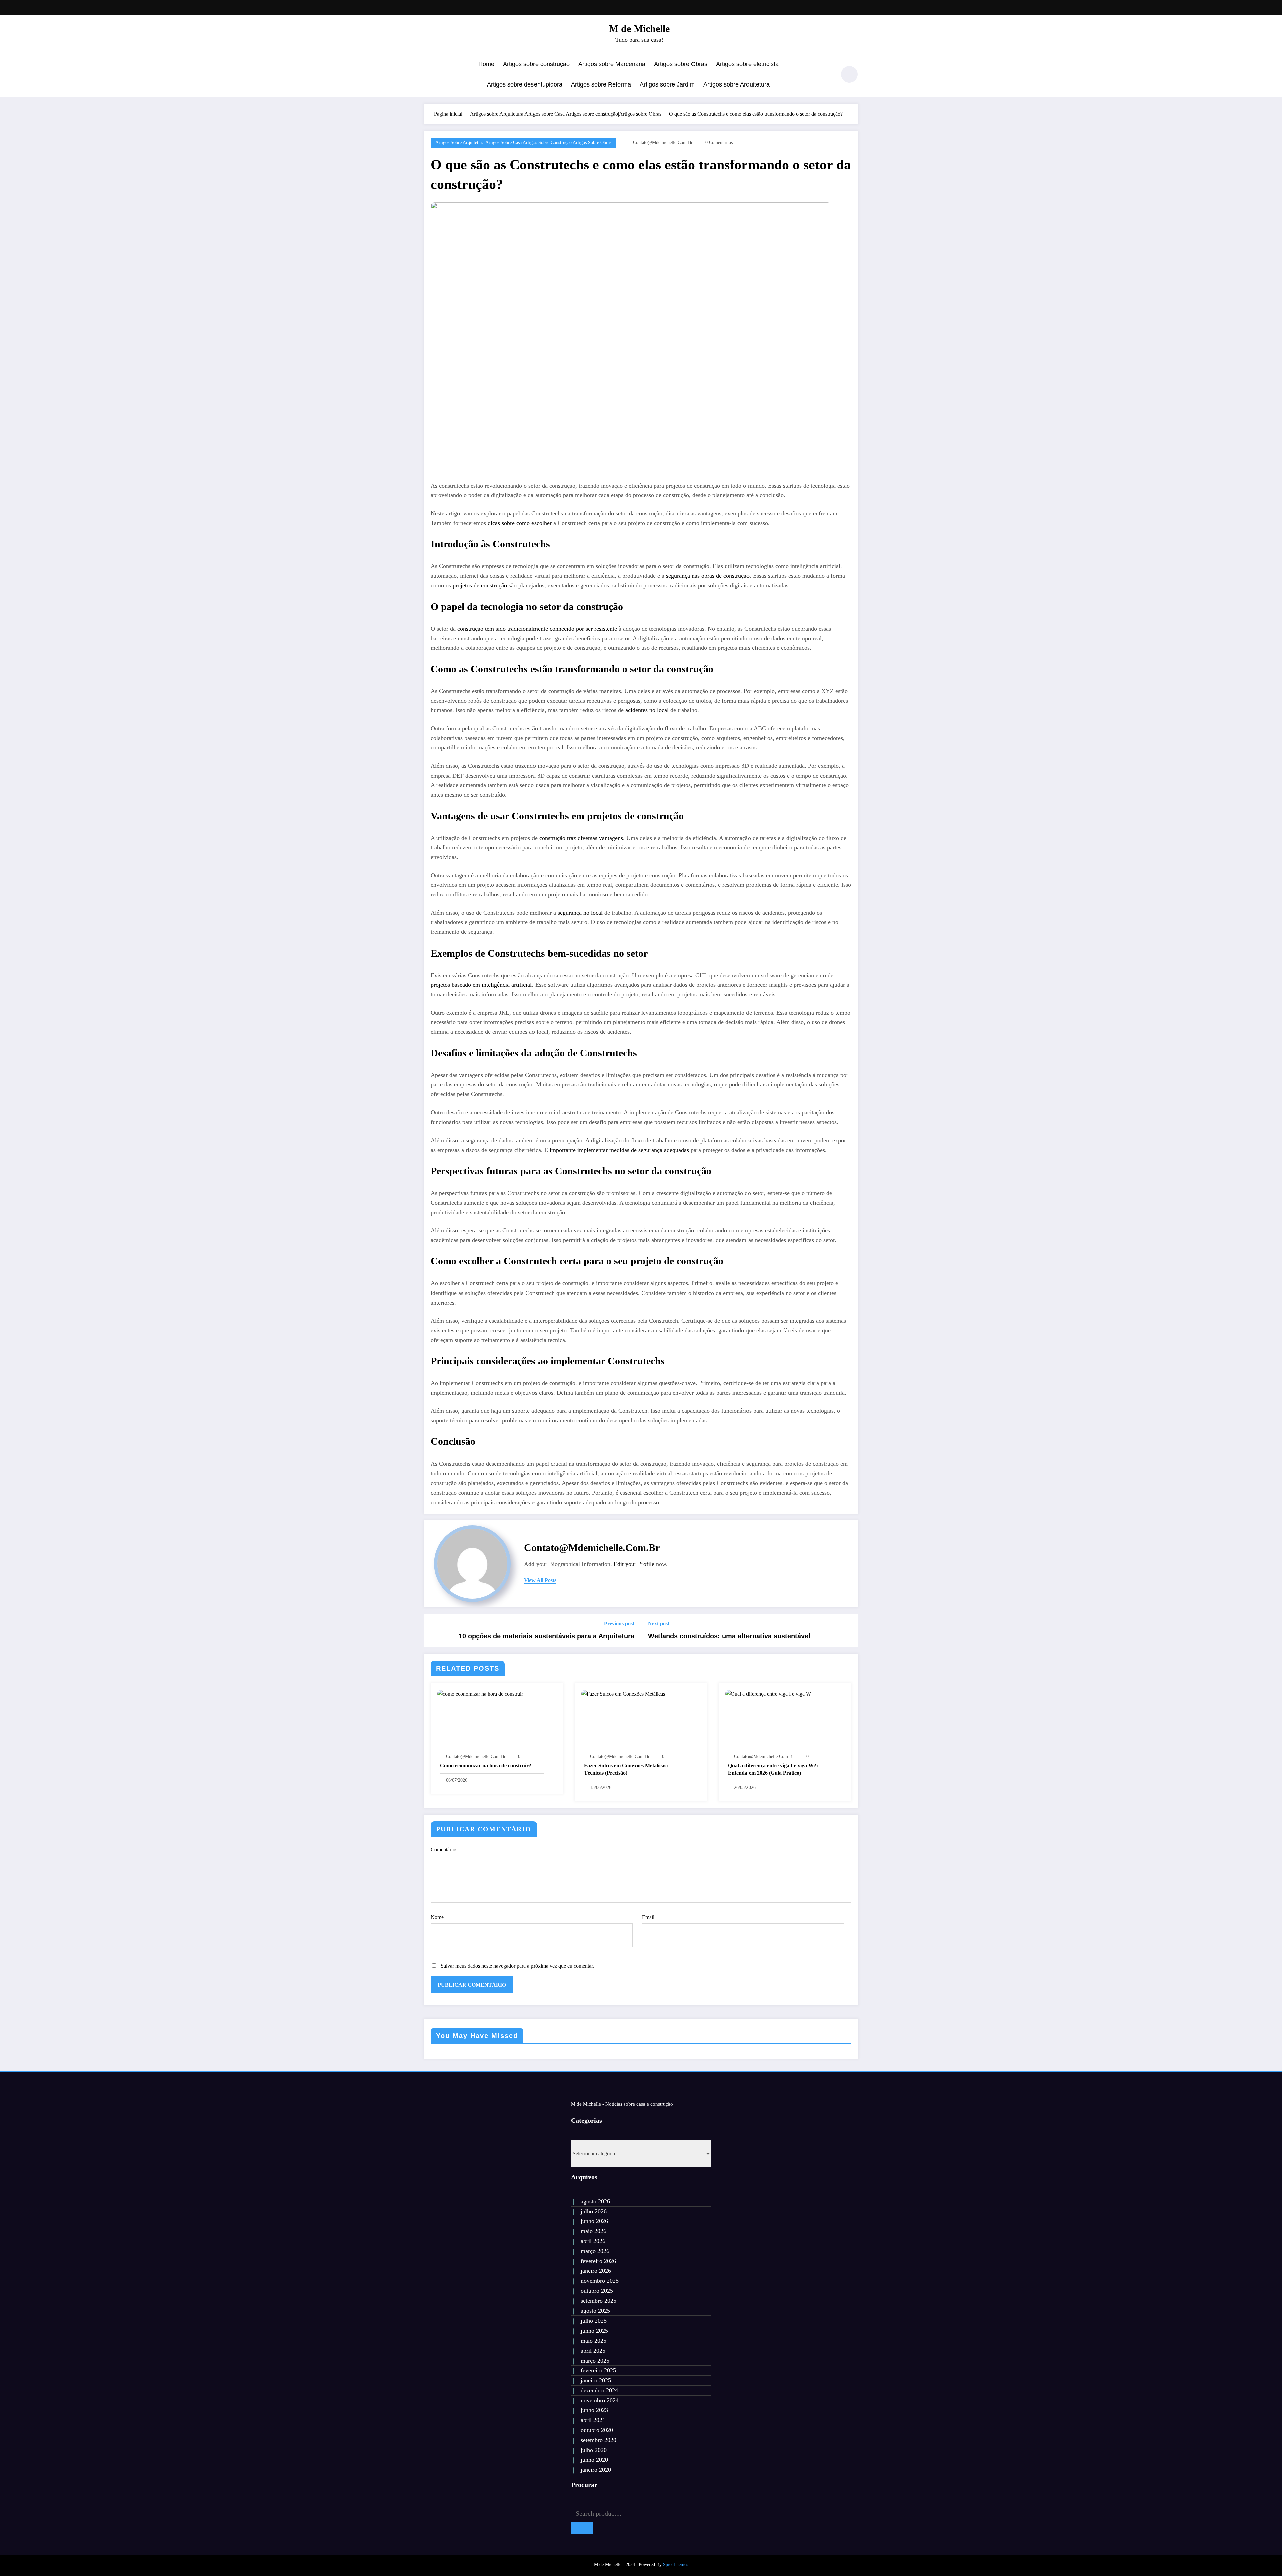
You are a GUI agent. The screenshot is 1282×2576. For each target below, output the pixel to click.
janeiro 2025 (596, 2380)
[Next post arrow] (849, 1630)
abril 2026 (593, 2241)
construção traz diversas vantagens (581, 838)
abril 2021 (593, 2420)
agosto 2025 (595, 2311)
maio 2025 (593, 2341)
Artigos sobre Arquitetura (736, 84)
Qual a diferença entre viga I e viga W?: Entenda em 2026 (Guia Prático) (773, 1769)
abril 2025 (593, 2351)
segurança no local (580, 913)
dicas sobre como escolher (520, 523)
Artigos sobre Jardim (667, 84)
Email (648, 1917)
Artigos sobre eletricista (747, 64)
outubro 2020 (597, 2430)
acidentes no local (647, 710)
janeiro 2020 (596, 2470)
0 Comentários (719, 142)
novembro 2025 (600, 2281)
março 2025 (595, 2361)
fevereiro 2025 (598, 2370)
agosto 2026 (595, 2201)
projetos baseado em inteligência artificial (481, 985)
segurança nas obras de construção (708, 576)
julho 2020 (594, 2450)
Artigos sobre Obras (681, 64)
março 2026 (595, 2251)
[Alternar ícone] (429, 75)
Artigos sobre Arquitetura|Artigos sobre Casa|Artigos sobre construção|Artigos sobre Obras (523, 142)
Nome (437, 1917)
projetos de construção (480, 585)
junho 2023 (594, 2410)
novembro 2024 (600, 2400)
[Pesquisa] (828, 75)
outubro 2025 (597, 2291)
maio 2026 (593, 2231)
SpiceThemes (676, 2564)
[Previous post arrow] (433, 1630)
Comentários (444, 1849)
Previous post (619, 1624)
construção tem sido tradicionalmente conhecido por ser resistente (537, 629)
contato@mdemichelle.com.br (663, 142)
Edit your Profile (634, 1564)
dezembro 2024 (599, 2390)
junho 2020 (594, 2460)
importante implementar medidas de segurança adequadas (619, 1150)
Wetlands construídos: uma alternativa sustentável (729, 1636)
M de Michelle (639, 29)
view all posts (540, 1580)
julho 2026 (594, 2211)
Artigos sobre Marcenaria (612, 64)
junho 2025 (594, 2331)
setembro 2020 (598, 2440)
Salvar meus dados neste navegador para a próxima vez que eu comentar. (517, 1966)
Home (486, 64)
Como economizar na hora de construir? (486, 1766)
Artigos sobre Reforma (601, 84)
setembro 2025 (598, 2301)
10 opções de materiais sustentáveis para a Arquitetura (547, 1636)
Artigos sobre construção (536, 64)
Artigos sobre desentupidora (525, 84)
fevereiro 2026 (598, 2261)
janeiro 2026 (596, 2271)
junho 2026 (594, 2221)
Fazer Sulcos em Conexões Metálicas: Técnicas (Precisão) (626, 1769)
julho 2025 (594, 2321)
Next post (659, 1624)
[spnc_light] (849, 74)
